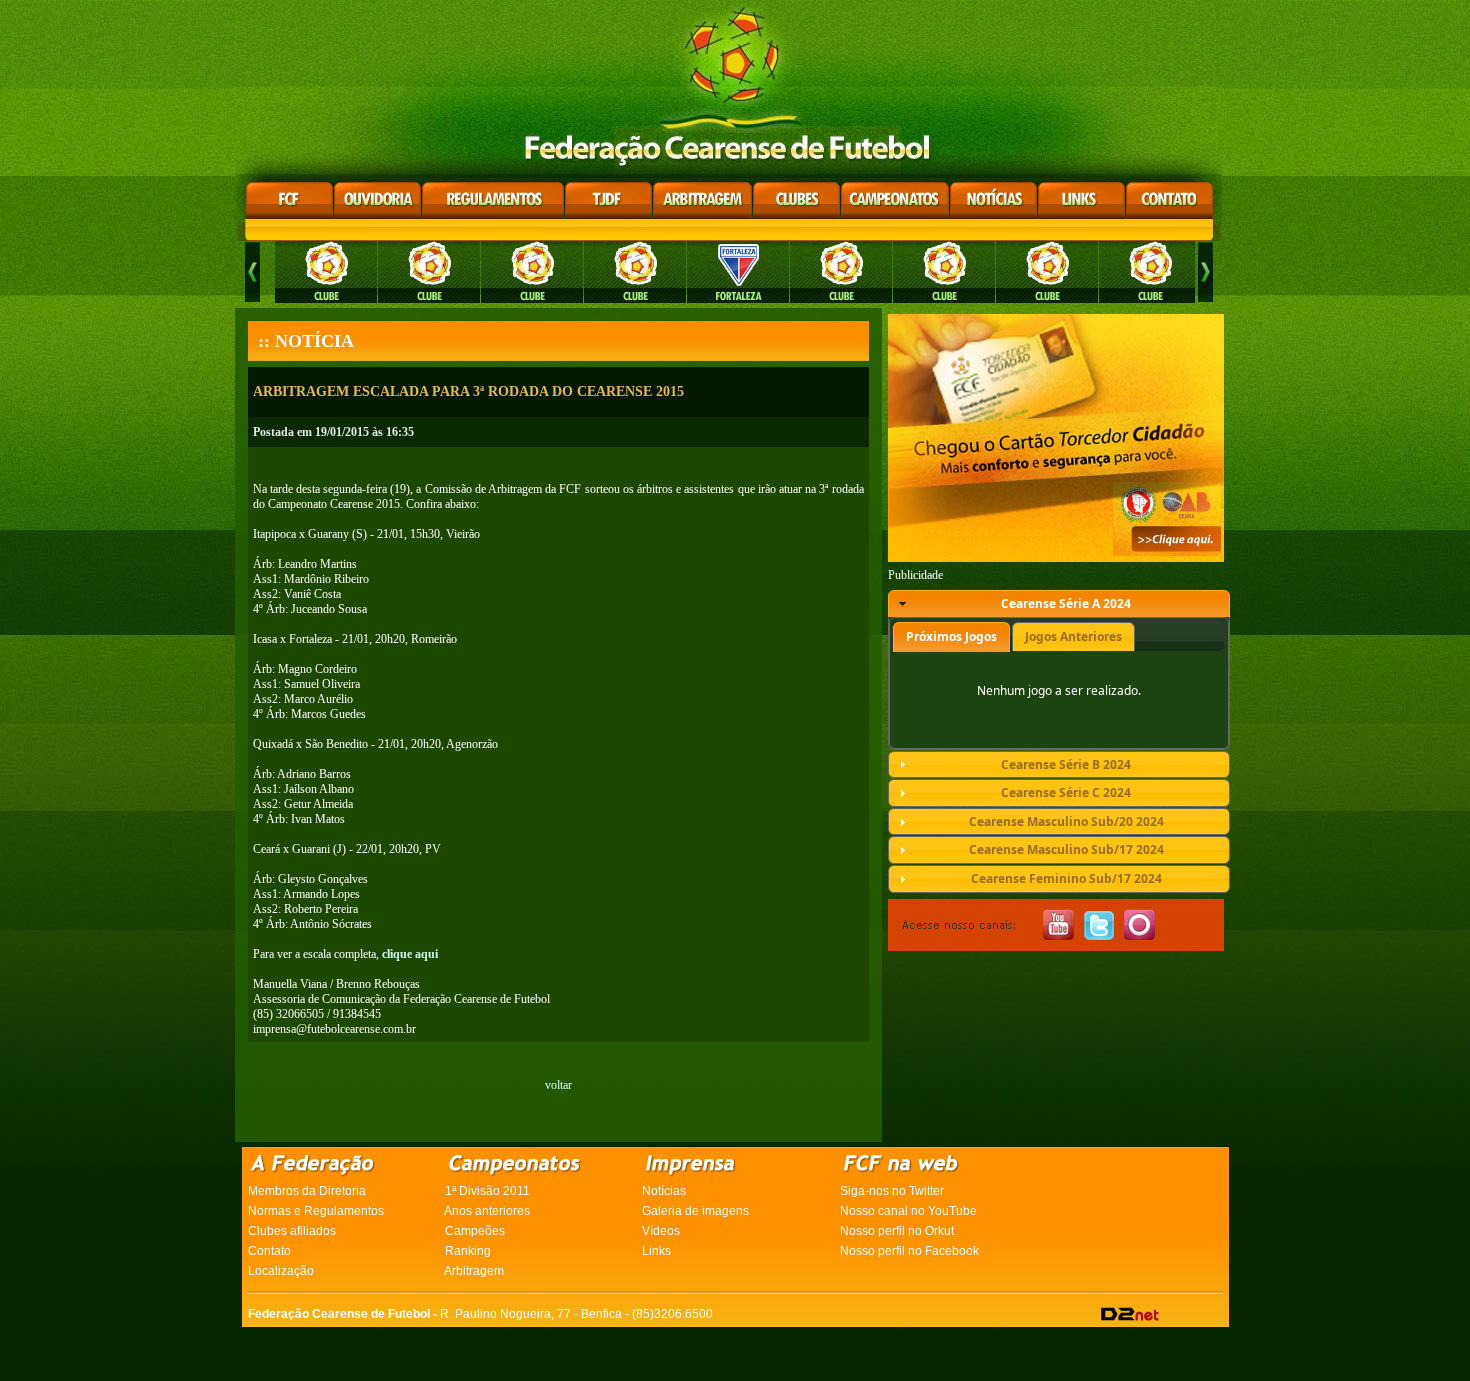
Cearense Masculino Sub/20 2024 (1066, 821)
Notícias (664, 1191)
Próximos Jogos (951, 636)
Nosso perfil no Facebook (909, 1251)
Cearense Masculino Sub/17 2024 (1066, 849)
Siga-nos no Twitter (892, 1191)
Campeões (475, 1231)
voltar (558, 1085)
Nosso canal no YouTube (908, 1211)
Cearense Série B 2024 (1066, 764)
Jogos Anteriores (1073, 636)
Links (656, 1251)
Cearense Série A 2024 (1066, 603)
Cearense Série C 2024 (1066, 792)
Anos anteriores (487, 1211)
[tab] (1059, 604)
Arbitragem (474, 1271)
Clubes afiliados (292, 1231)
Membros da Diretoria (307, 1191)
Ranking (468, 1251)
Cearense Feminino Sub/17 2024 (1066, 878)
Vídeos (661, 1231)
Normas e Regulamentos (316, 1211)
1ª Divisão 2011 (487, 1191)
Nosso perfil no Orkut (897, 1231)
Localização (281, 1271)
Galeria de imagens (695, 1211)
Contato (269, 1251)
